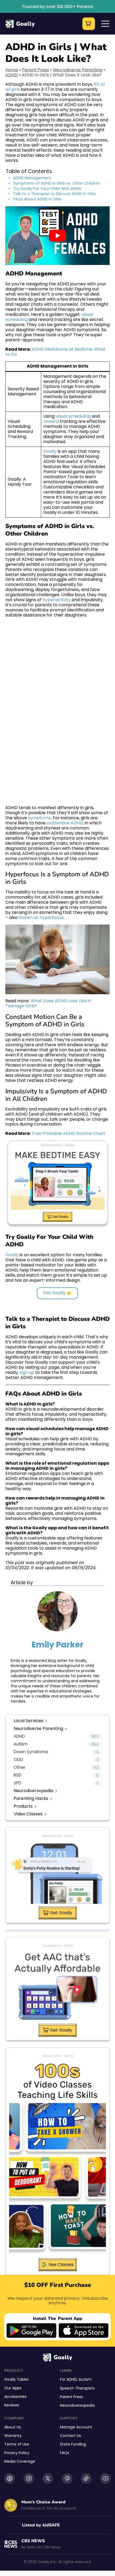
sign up (27, 1372)
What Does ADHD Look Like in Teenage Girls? (49, 1003)
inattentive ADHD (65, 823)
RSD (18, 1775)
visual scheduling (73, 416)
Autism (21, 1744)
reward (51, 421)
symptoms (39, 818)
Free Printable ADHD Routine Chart (69, 1133)
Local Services (28, 1721)
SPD (18, 1783)
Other (20, 1768)
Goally (25, 24)
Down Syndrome (31, 1752)
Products (23, 1806)
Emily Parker (57, 1645)
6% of (99, 84)
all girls (13, 89)
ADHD (11, 75)
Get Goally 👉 (57, 1293)
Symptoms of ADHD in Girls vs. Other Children (57, 183)
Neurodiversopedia (33, 1791)
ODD (18, 1760)
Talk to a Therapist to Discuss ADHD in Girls (54, 194)
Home (12, 70)
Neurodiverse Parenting (78, 70)
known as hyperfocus (41, 917)
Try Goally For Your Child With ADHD (47, 189)
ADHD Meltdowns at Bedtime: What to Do (56, 352)
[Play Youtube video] (57, 236)
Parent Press (35, 70)
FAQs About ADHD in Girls (37, 199)
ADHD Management (32, 178)
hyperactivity (57, 600)
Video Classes (28, 1814)
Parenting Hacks (31, 1798)
